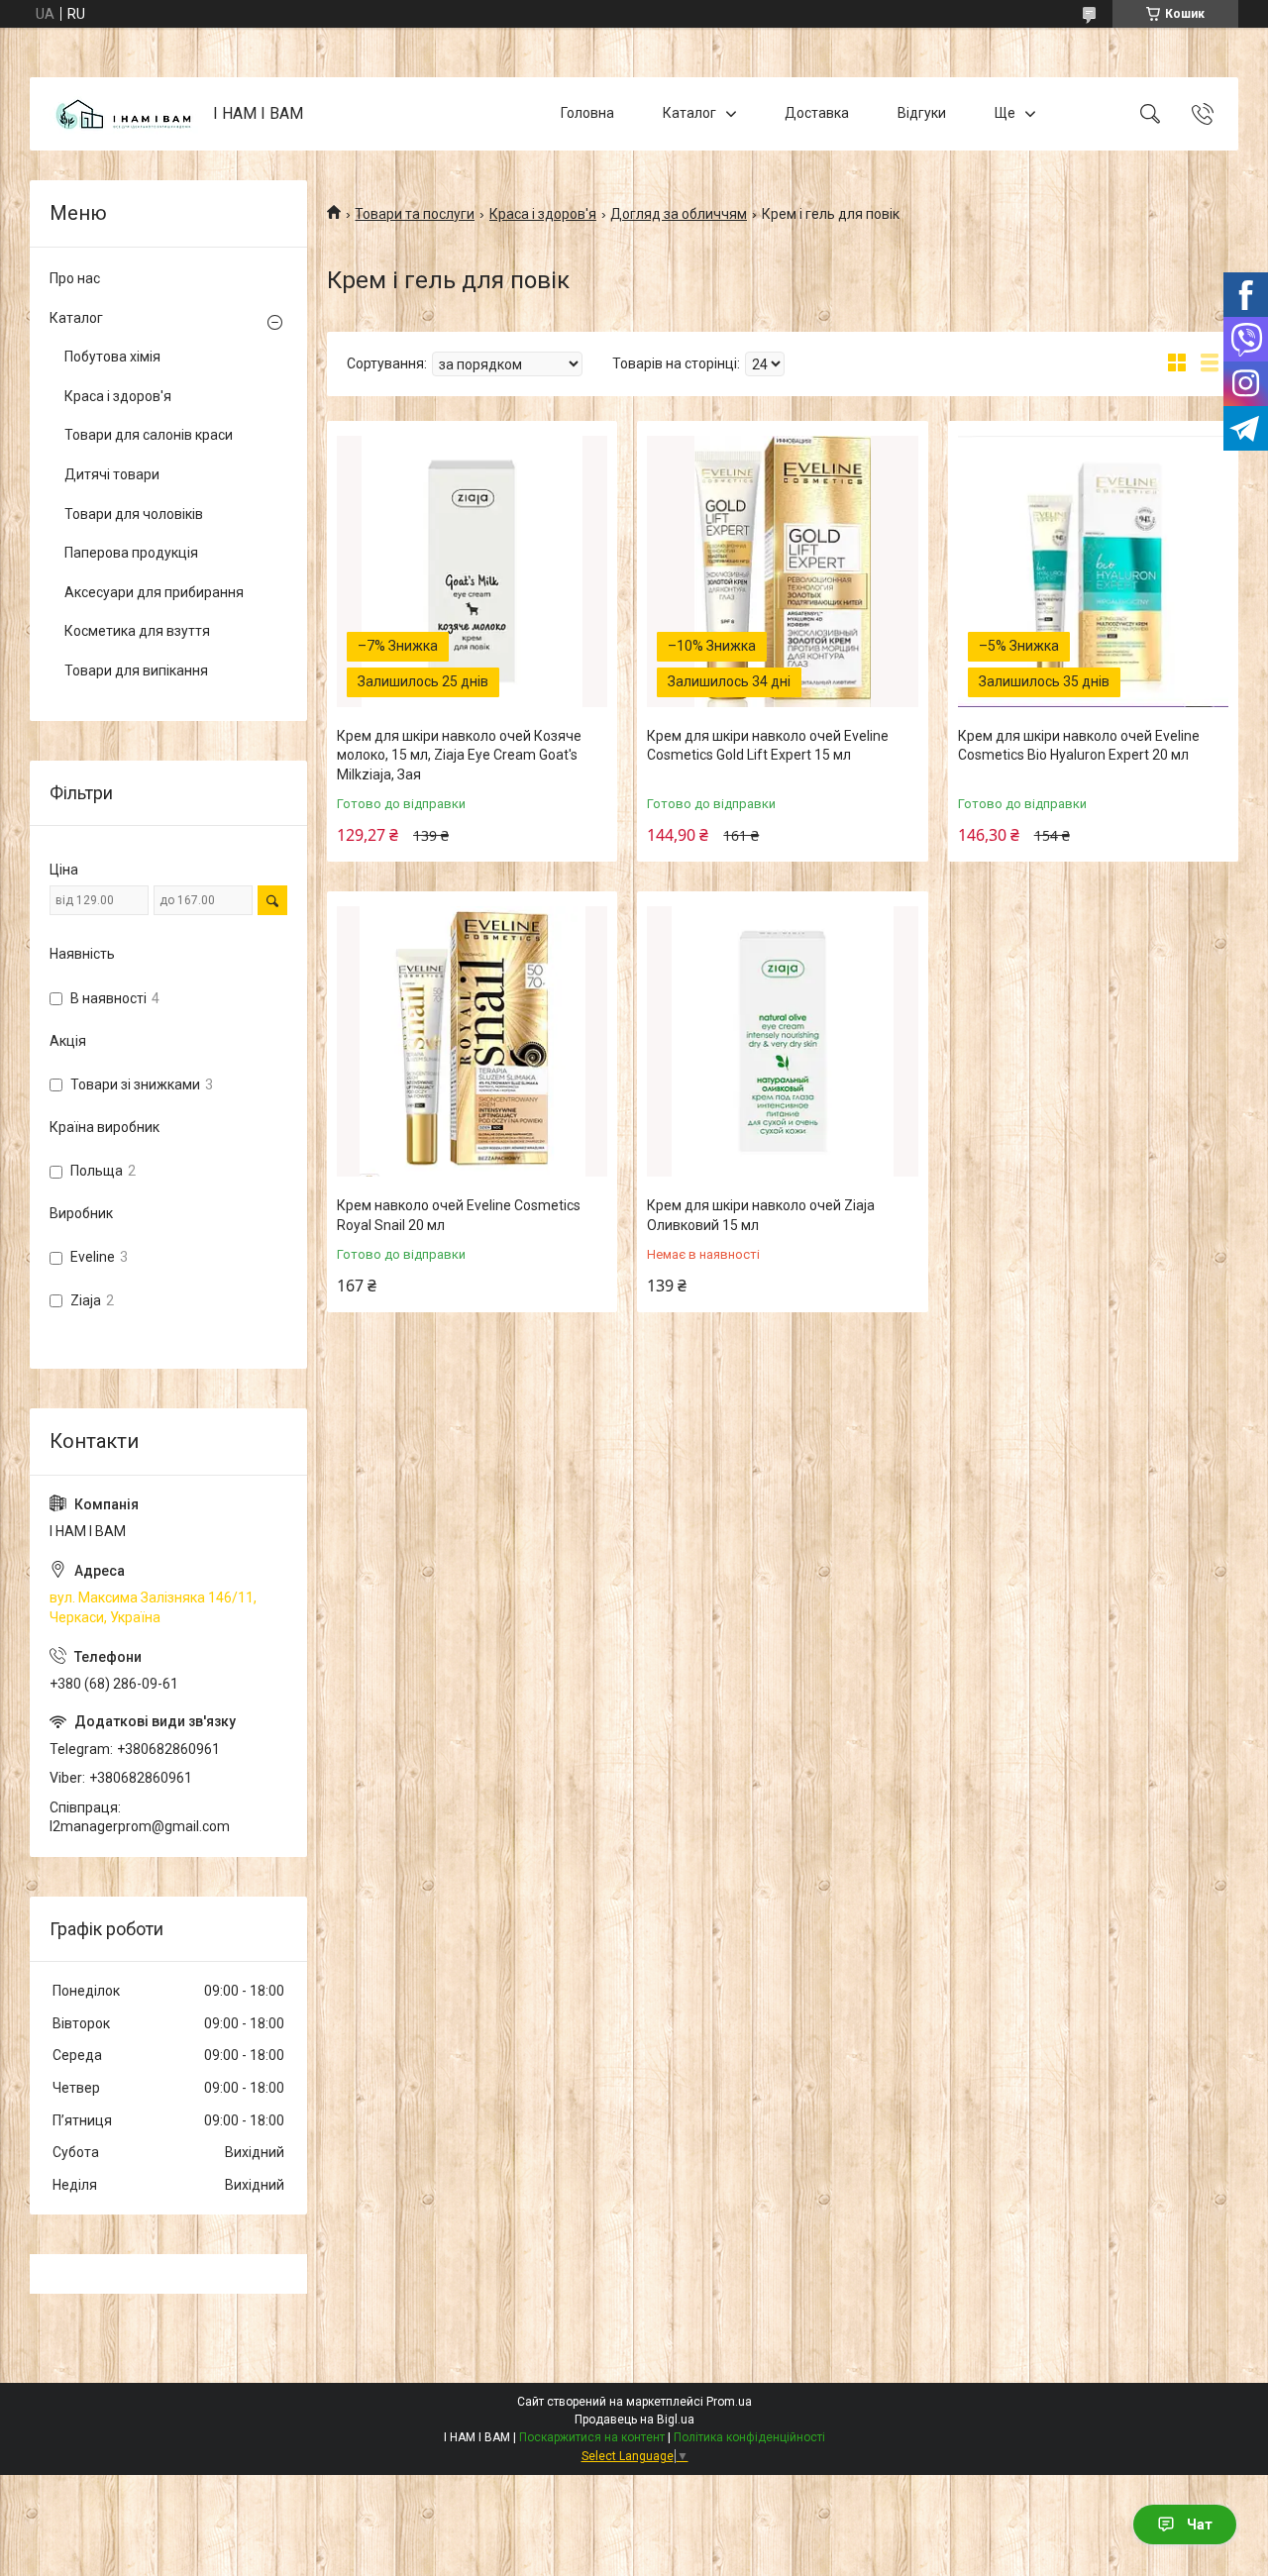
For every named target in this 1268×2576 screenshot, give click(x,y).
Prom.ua (729, 2402)
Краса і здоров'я (543, 214)
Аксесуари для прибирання (154, 592)
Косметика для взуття (137, 631)
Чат (1200, 2524)
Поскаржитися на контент (592, 2437)
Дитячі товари (112, 474)
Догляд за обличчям (679, 214)
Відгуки (922, 113)
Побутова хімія (112, 357)
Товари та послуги (415, 214)
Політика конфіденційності (749, 2437)
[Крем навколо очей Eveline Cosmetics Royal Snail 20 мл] (472, 1041)
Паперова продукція (131, 553)
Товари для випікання (136, 670)
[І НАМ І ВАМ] (124, 114)
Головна (587, 113)
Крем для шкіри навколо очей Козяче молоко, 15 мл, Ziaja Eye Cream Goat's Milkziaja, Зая (459, 755)
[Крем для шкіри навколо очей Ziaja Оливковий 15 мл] (782, 1041)
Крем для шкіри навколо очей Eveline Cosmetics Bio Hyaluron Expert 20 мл (1079, 746)
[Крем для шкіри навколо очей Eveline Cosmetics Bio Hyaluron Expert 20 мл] (1093, 571)
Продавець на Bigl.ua (634, 2420)
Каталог (689, 113)
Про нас (75, 278)
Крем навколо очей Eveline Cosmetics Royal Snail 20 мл (459, 1215)
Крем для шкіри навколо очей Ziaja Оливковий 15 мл (761, 1215)
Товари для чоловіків (134, 514)
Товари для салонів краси (149, 435)
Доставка (817, 113)
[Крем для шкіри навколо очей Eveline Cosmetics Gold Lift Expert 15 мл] (782, 571)
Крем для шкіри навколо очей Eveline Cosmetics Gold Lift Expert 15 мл (768, 746)
